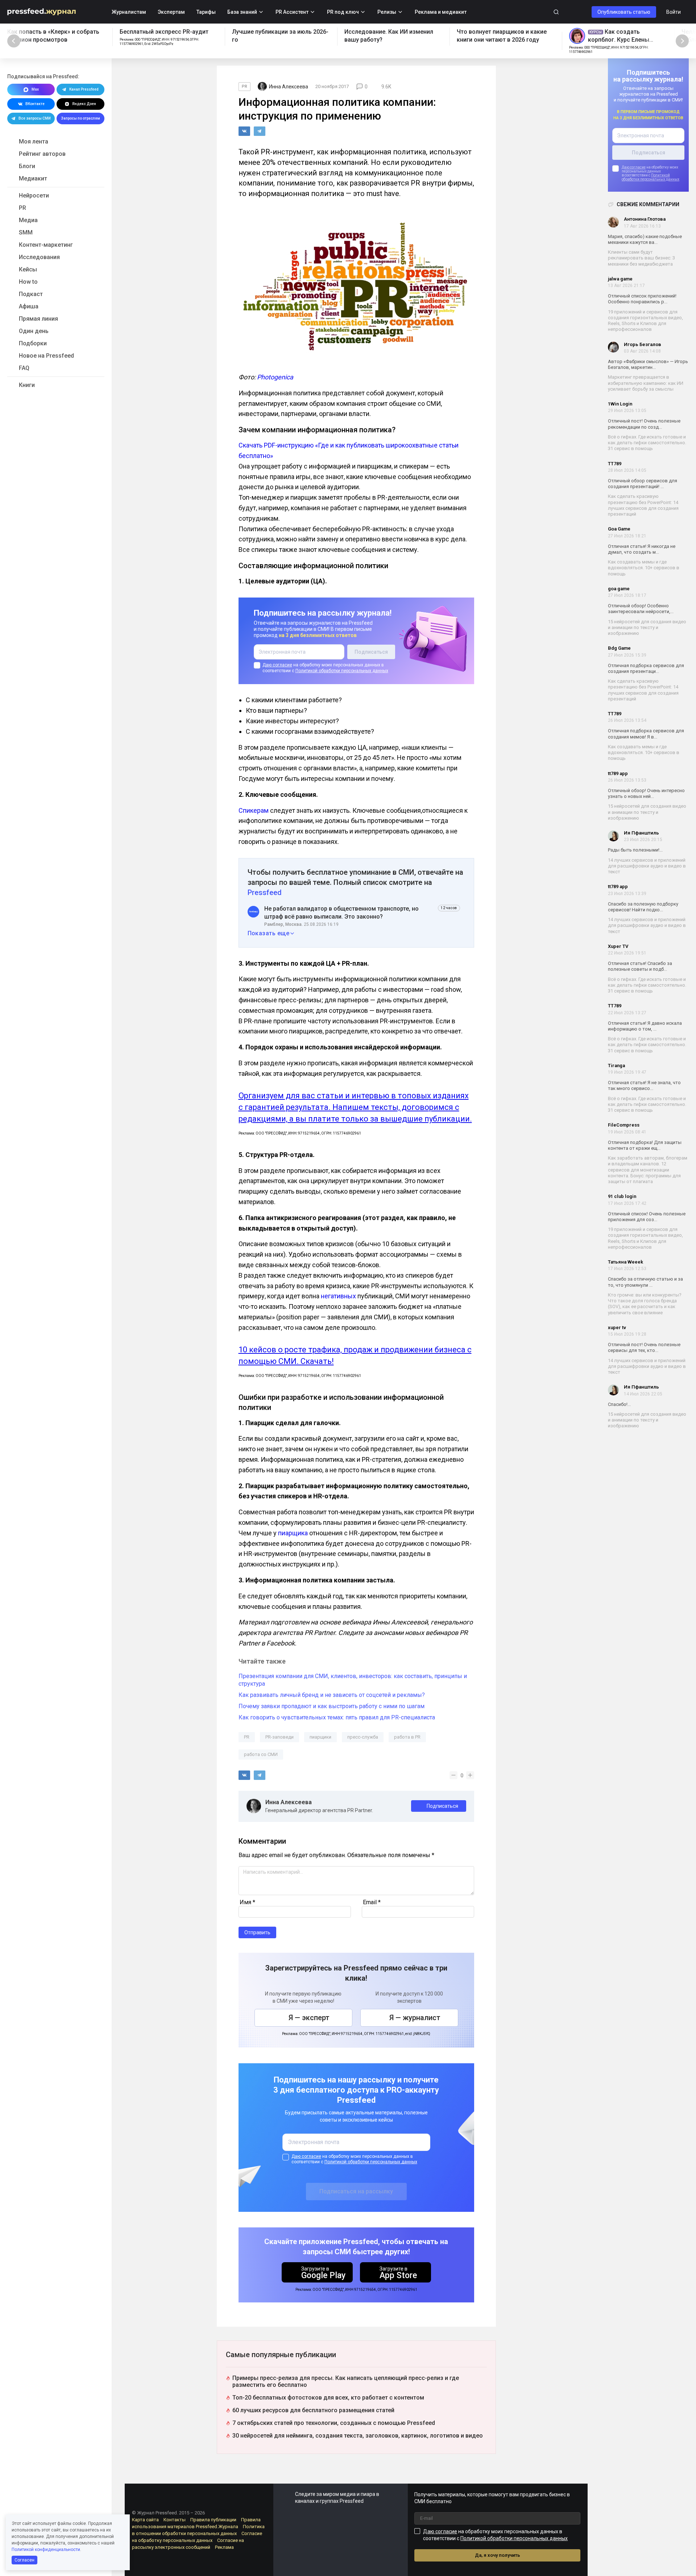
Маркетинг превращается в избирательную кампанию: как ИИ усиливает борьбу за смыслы (646, 383)
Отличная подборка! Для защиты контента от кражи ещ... (645, 1145)
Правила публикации (213, 2520)
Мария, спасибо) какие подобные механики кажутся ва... (645, 239)
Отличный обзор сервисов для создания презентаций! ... (643, 484)
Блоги (27, 166)
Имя (247, 1902)
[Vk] (244, 131)
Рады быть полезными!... (635, 850)
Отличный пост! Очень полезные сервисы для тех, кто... (644, 1348)
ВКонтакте (35, 104)
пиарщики (320, 1737)
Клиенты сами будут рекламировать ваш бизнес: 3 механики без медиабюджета (641, 258)
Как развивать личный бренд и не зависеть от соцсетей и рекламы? (332, 1695)
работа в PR (407, 1737)
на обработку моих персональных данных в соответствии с (325, 668)
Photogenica (275, 377)
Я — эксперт (309, 2018)
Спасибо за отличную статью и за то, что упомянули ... (645, 1282)
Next (682, 41)
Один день (34, 331)
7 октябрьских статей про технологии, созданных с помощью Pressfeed (334, 2423)
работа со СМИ (261, 1754)
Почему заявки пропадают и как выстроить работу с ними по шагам (332, 1706)
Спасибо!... (619, 1404)
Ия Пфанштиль (641, 833)
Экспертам (171, 12)
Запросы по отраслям (80, 118)
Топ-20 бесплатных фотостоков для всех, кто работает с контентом (328, 2398)
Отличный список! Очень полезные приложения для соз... (647, 1217)
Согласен (24, 2560)
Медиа (28, 220)
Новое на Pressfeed (46, 356)
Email (372, 1902)
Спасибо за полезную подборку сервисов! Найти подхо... (643, 907)
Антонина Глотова (645, 219)
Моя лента (34, 142)
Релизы (387, 12)
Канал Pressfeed (84, 89)
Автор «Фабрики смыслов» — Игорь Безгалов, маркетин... (648, 364)
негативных (338, 1296)
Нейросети (34, 195)
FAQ (24, 368)
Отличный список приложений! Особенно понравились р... (642, 299)
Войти (674, 12)
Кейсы (28, 269)
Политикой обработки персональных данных (651, 177)
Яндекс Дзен (84, 104)
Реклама (224, 2547)
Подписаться (442, 1806)
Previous (14, 41)
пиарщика (294, 1533)
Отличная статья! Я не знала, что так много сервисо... (644, 1086)
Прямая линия (38, 319)
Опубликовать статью (624, 12)
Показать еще (269, 933)
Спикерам (254, 810)
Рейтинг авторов (42, 154)
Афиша (29, 306)
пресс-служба (363, 1737)
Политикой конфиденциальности (46, 2550)
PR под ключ (343, 12)
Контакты (175, 2520)
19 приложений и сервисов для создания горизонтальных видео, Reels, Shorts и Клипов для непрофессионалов (645, 321)
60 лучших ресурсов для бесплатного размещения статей (313, 2410)
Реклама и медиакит (441, 12)
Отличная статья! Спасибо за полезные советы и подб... (640, 967)
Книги (27, 385)
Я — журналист (415, 2018)
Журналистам (129, 12)
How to (28, 282)
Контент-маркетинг (46, 245)
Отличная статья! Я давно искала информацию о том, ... (645, 1026)
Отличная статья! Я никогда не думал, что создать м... (642, 549)
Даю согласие (634, 168)
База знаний (242, 12)
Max (35, 89)
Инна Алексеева (289, 1802)
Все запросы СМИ (35, 118)
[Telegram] (260, 131)
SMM (26, 232)
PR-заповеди (279, 1737)
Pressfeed (265, 892)
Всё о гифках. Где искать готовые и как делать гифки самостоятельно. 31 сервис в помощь (647, 443)
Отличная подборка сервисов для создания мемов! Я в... (646, 734)
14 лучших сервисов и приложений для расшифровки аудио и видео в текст (647, 866)
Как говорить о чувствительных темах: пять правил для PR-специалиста (337, 1717)
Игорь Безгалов (643, 344)
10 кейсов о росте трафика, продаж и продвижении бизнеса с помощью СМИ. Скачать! (355, 1355)
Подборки (33, 343)
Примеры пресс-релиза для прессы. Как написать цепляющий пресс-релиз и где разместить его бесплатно (346, 2381)
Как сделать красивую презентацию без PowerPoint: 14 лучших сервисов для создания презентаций (643, 505)
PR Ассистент (292, 12)
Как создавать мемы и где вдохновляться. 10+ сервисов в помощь (644, 568)
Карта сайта (145, 2520)
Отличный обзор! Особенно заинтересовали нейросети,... (641, 609)
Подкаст (31, 294)
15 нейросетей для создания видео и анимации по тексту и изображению (647, 628)
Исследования (39, 257)
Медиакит (33, 178)
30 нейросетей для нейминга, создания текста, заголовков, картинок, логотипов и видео (358, 2436)
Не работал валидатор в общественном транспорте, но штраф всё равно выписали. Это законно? (341, 913)
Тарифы (206, 12)
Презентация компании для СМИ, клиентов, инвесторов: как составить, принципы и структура (353, 1680)
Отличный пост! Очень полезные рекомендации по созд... (644, 424)
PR (22, 208)
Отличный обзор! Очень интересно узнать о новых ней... (646, 793)
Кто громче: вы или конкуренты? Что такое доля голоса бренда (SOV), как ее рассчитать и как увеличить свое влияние (645, 1304)
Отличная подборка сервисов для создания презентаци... (646, 668)
